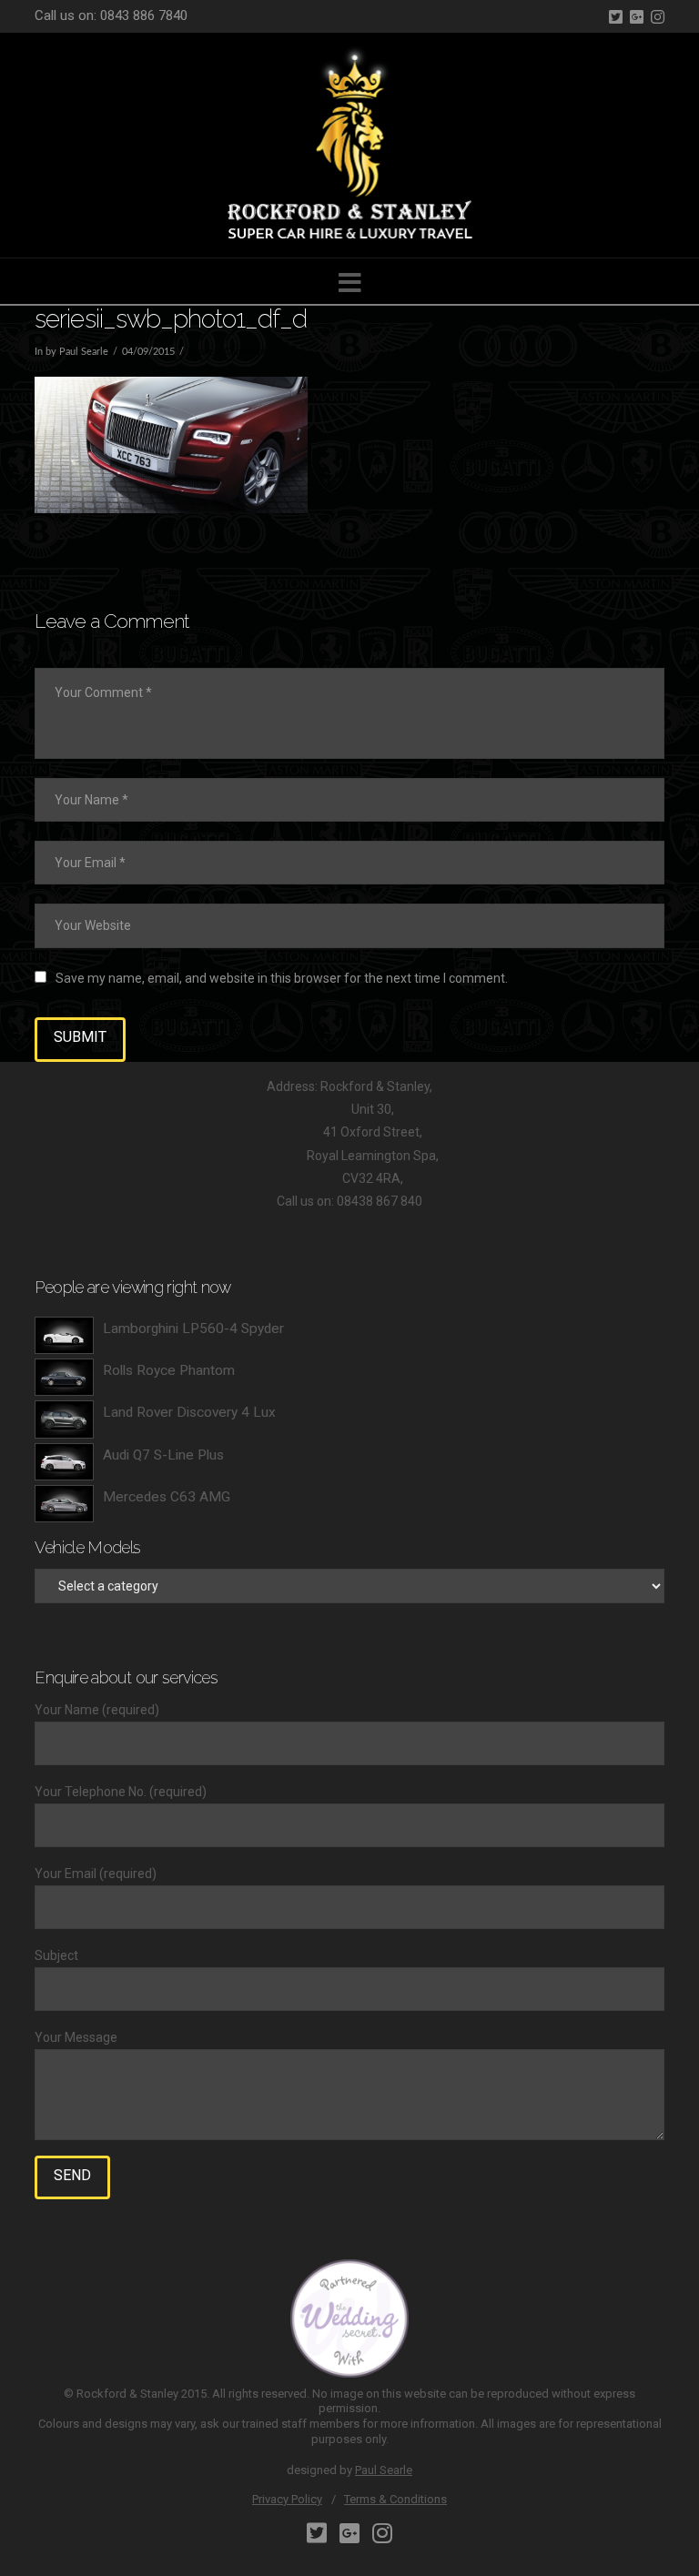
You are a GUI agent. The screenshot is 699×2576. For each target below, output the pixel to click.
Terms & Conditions (395, 2499)
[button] (350, 283)
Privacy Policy (287, 2499)
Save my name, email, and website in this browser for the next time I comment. (282, 978)
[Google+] (637, 17)
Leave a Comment (227, 352)
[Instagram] (658, 17)
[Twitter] (616, 17)
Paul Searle (384, 2470)
